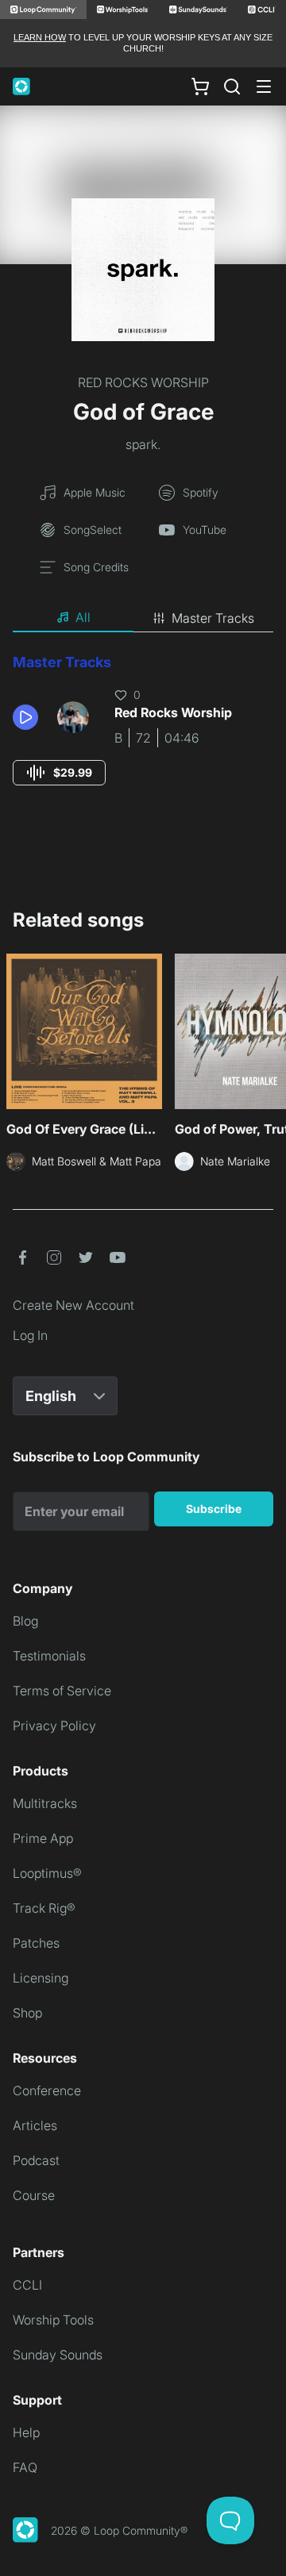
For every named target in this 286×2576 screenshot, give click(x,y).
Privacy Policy (54, 1726)
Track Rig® (44, 1908)
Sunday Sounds (58, 2355)
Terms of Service (62, 1691)
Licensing (41, 1978)
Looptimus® (47, 1873)
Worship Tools (53, 2320)
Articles (35, 2125)
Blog (25, 1621)
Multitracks (45, 1803)
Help (26, 2432)
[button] (29, 717)
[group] (59, 773)
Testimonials (49, 1656)
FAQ (25, 2467)
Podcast (36, 2160)
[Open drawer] (264, 86)
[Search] (232, 86)
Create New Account (73, 1305)
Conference (47, 2090)
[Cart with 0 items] (200, 86)
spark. (143, 444)
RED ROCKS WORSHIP (143, 382)
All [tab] (83, 617)
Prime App (43, 1838)
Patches (36, 1943)
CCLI (27, 2285)
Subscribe (214, 1509)
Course (34, 2195)
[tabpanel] (143, 734)
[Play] (25, 717)
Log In (30, 1335)
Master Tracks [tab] (213, 618)
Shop (27, 2013)
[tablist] (143, 618)
